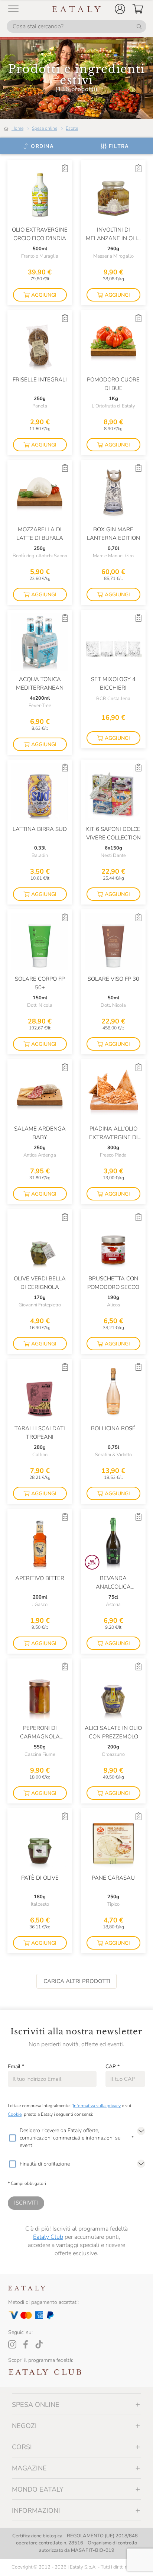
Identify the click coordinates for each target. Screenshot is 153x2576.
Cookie (15, 2114)
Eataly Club (48, 2237)
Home (17, 128)
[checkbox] (12, 2138)
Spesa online (45, 128)
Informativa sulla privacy (97, 2106)
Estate (72, 128)
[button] (120, 9)
